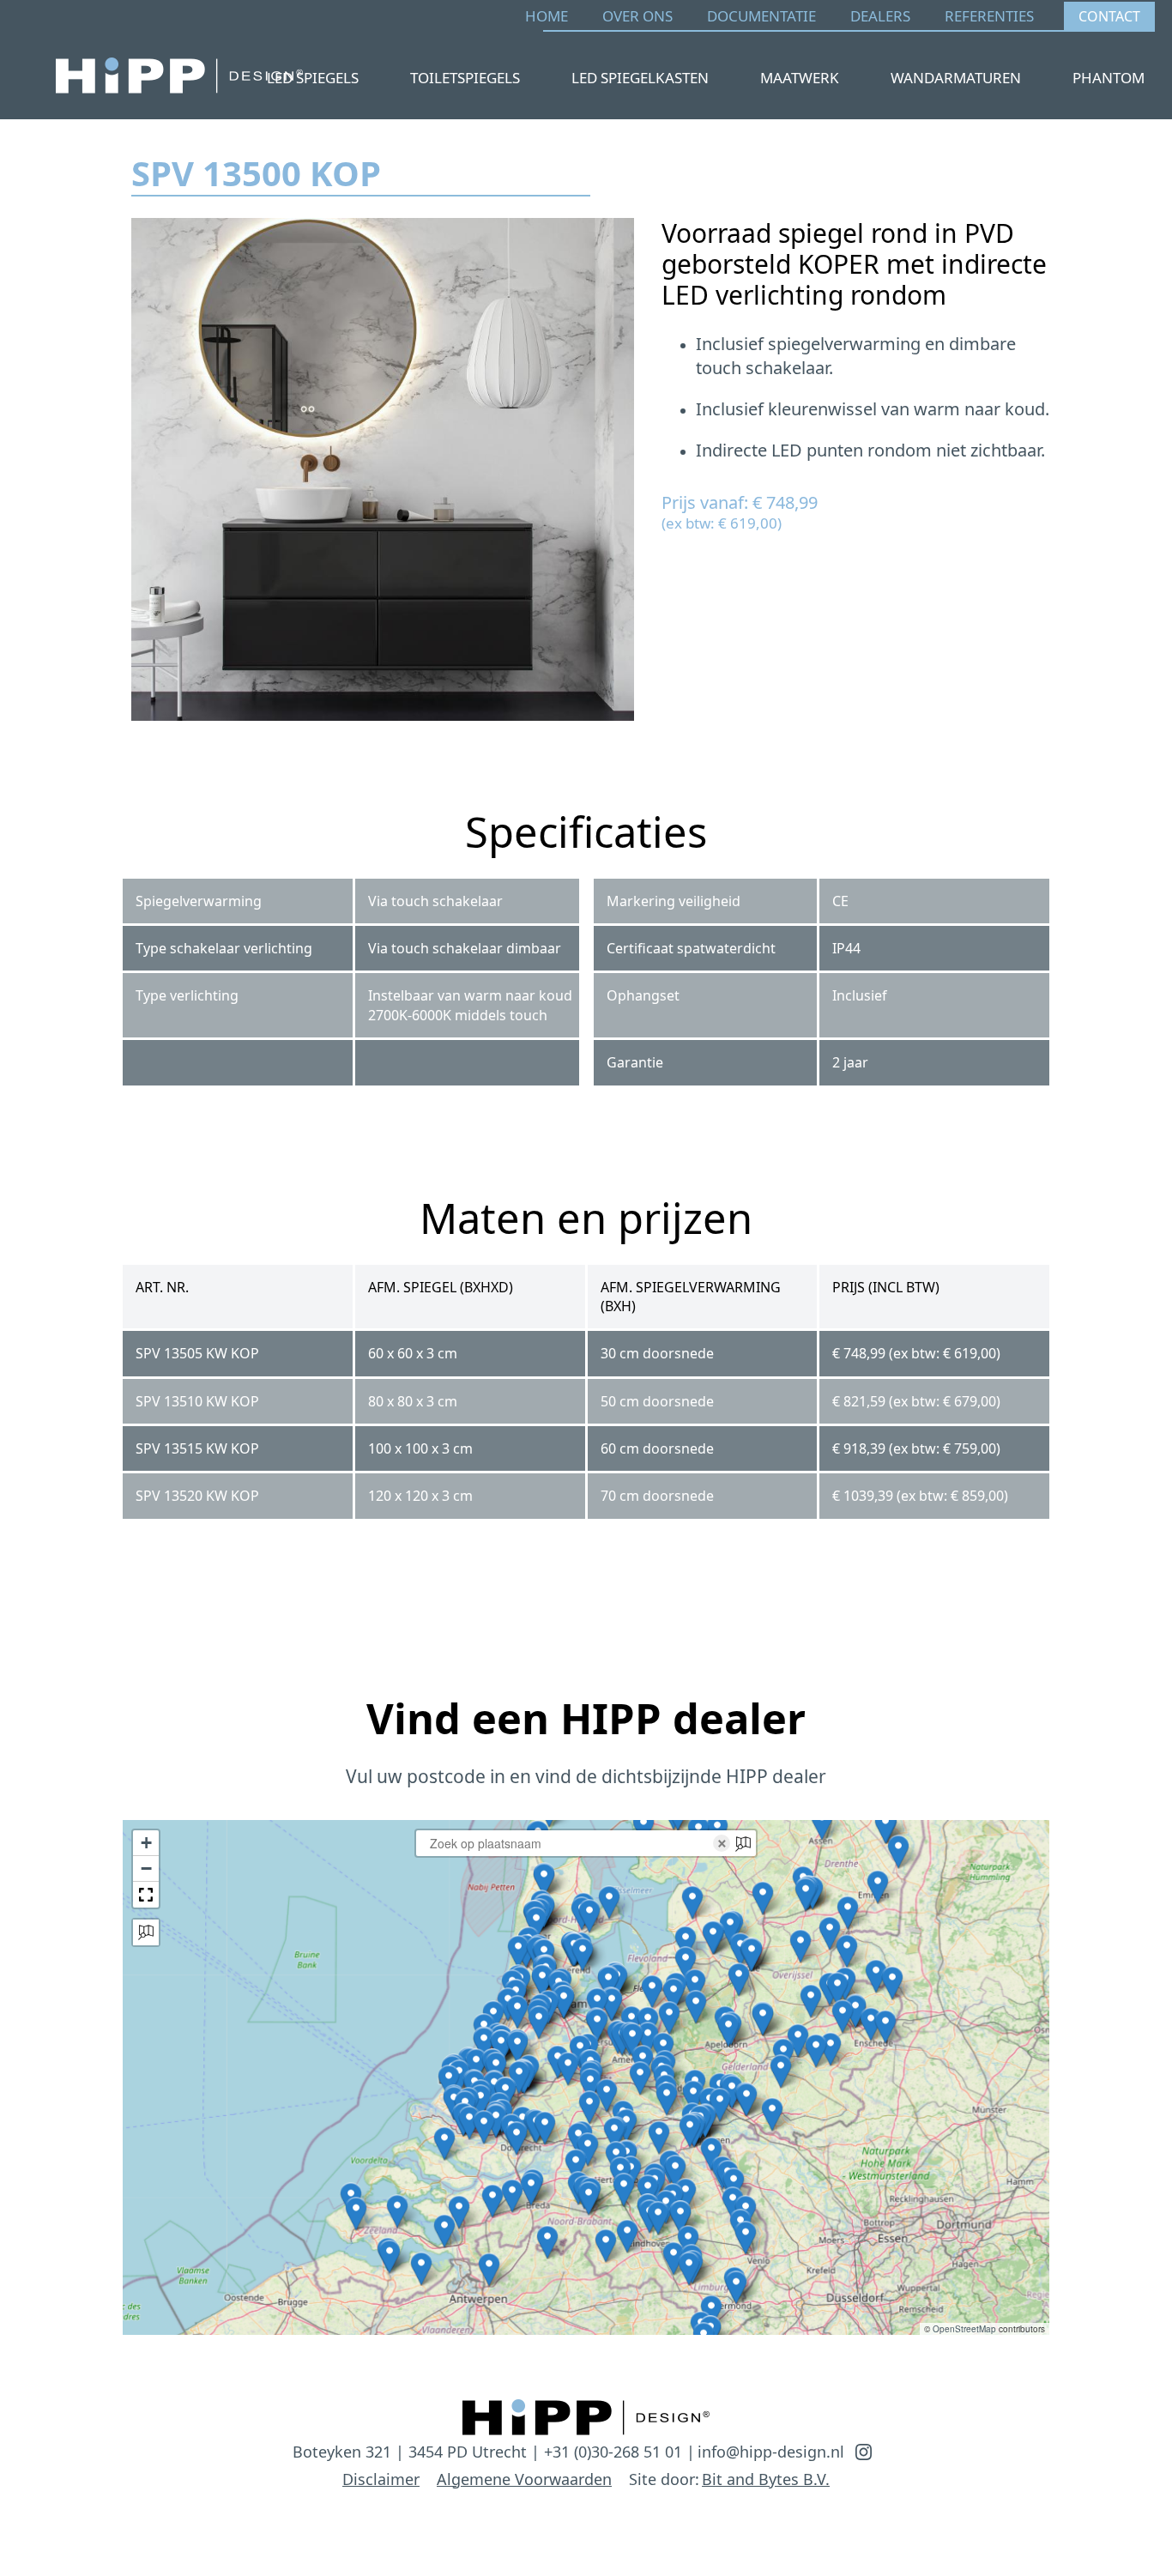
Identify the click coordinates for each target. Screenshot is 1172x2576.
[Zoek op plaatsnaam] (146, 1932)
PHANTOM (1109, 78)
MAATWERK (800, 78)
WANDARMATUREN (956, 78)
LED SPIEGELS (313, 78)
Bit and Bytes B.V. (766, 2479)
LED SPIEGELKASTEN (640, 78)
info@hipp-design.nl (771, 2452)
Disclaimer (381, 2479)
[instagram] (864, 2452)
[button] (892, 1983)
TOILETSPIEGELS (465, 78)
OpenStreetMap (964, 2329)
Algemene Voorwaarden (524, 2479)
